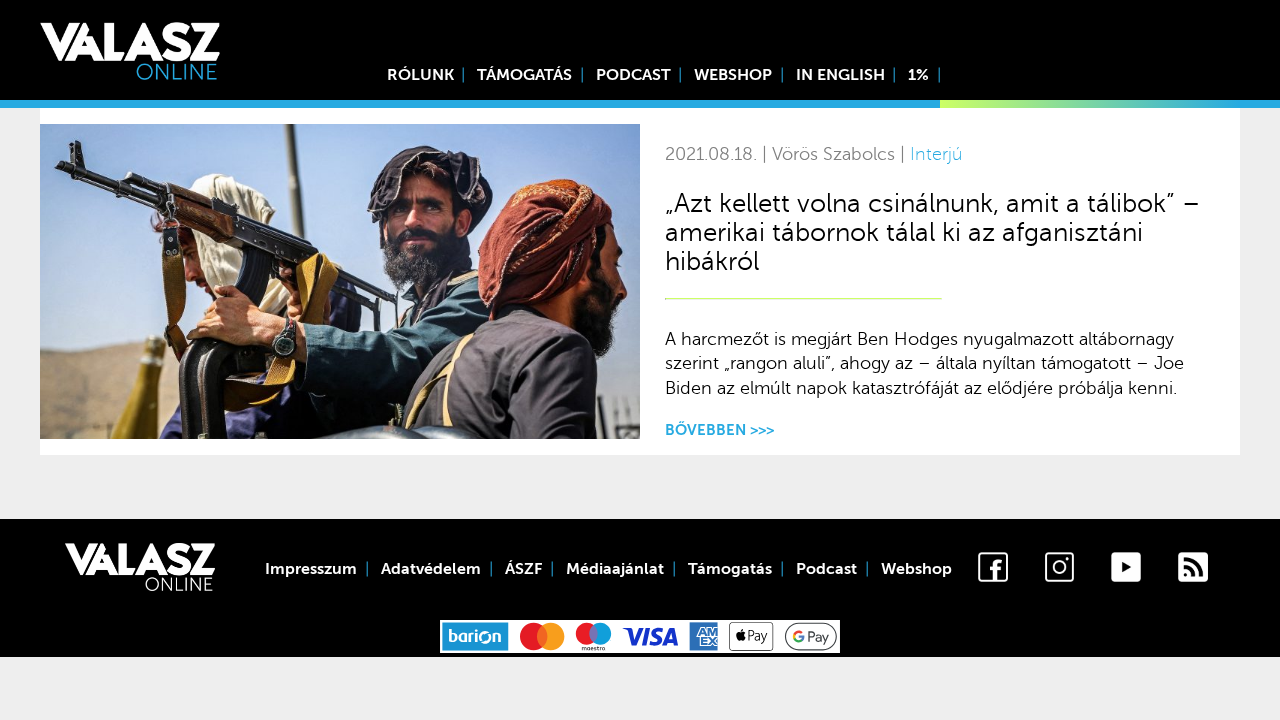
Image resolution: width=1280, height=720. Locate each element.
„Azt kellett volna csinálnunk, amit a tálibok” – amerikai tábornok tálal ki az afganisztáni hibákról (932, 232)
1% (918, 75)
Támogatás (524, 75)
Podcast (633, 75)
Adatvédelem (431, 569)
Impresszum (311, 569)
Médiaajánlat (615, 569)
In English (840, 75)
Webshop (733, 75)
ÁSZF (523, 569)
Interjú (936, 154)
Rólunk (420, 75)
